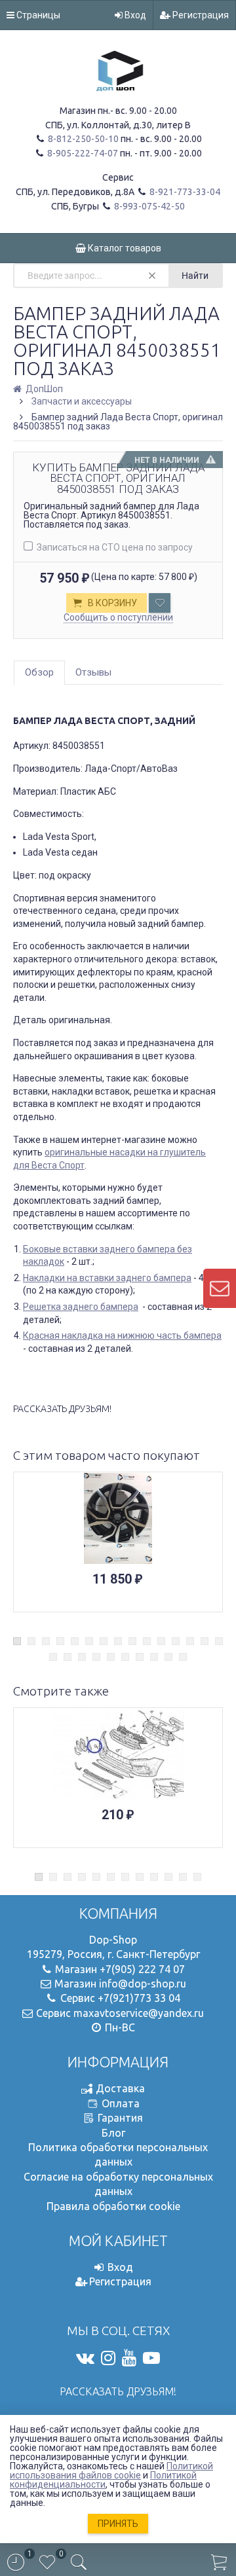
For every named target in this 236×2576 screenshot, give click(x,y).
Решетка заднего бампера (81, 1307)
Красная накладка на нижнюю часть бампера (122, 1335)
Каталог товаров (124, 248)
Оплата (121, 2103)
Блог (113, 2133)
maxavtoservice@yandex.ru (139, 2013)
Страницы (37, 15)
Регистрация (200, 15)
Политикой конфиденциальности (103, 2480)
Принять (118, 2524)
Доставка (120, 2088)
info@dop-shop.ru (143, 1984)
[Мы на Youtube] (129, 2358)
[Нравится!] (160, 603)
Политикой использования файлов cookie (111, 2471)
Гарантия (120, 2118)
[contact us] (220, 1288)
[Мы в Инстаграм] (108, 2358)
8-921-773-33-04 (184, 192)
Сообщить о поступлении (118, 617)
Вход (134, 15)
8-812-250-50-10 (82, 139)
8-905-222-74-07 (82, 153)
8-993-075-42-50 (148, 206)
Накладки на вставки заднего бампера (107, 1278)
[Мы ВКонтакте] (85, 2358)
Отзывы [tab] (93, 672)
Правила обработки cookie (113, 2206)
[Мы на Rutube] (151, 2358)
